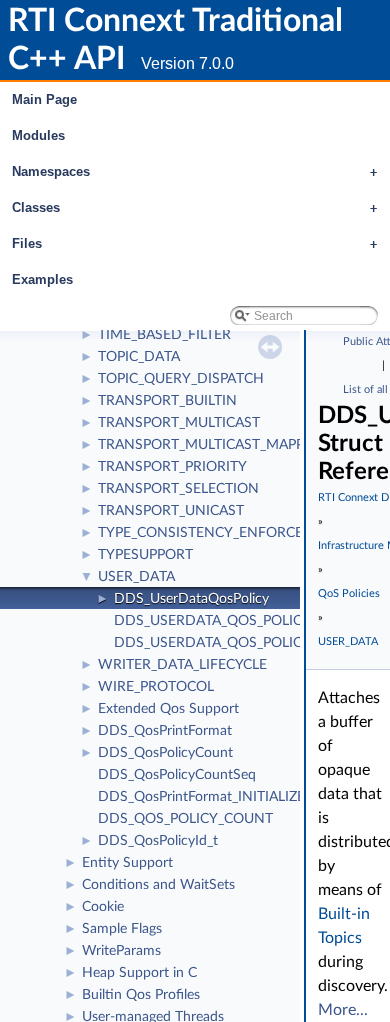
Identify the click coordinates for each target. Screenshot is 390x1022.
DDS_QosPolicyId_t (158, 841)
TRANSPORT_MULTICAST (179, 423)
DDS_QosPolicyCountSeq (177, 775)
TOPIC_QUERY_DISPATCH (181, 379)
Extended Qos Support (168, 709)
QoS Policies (349, 593)
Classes (194, 207)
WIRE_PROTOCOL (156, 687)
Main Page (44, 99)
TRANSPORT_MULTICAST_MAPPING (213, 445)
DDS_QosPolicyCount (165, 753)
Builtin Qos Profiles (141, 995)
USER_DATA (136, 577)
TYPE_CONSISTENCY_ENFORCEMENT (220, 533)
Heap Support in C (139, 973)
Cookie (103, 907)
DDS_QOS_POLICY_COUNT (185, 819)
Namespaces (194, 171)
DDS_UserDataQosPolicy (191, 599)
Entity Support (127, 863)
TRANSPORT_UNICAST (171, 511)
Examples (42, 279)
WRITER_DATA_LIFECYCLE (182, 665)
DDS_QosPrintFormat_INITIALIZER (206, 797)
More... (343, 1010)
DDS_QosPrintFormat (165, 731)
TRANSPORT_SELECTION (178, 489)
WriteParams (121, 951)
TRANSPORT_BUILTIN (167, 401)
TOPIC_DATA (139, 357)
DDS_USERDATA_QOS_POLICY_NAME (236, 643)
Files (194, 243)
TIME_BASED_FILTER (164, 335)
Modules (38, 135)
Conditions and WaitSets (158, 885)
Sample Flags (122, 929)
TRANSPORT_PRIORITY (172, 467)
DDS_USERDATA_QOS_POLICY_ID (223, 621)
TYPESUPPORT (145, 555)
